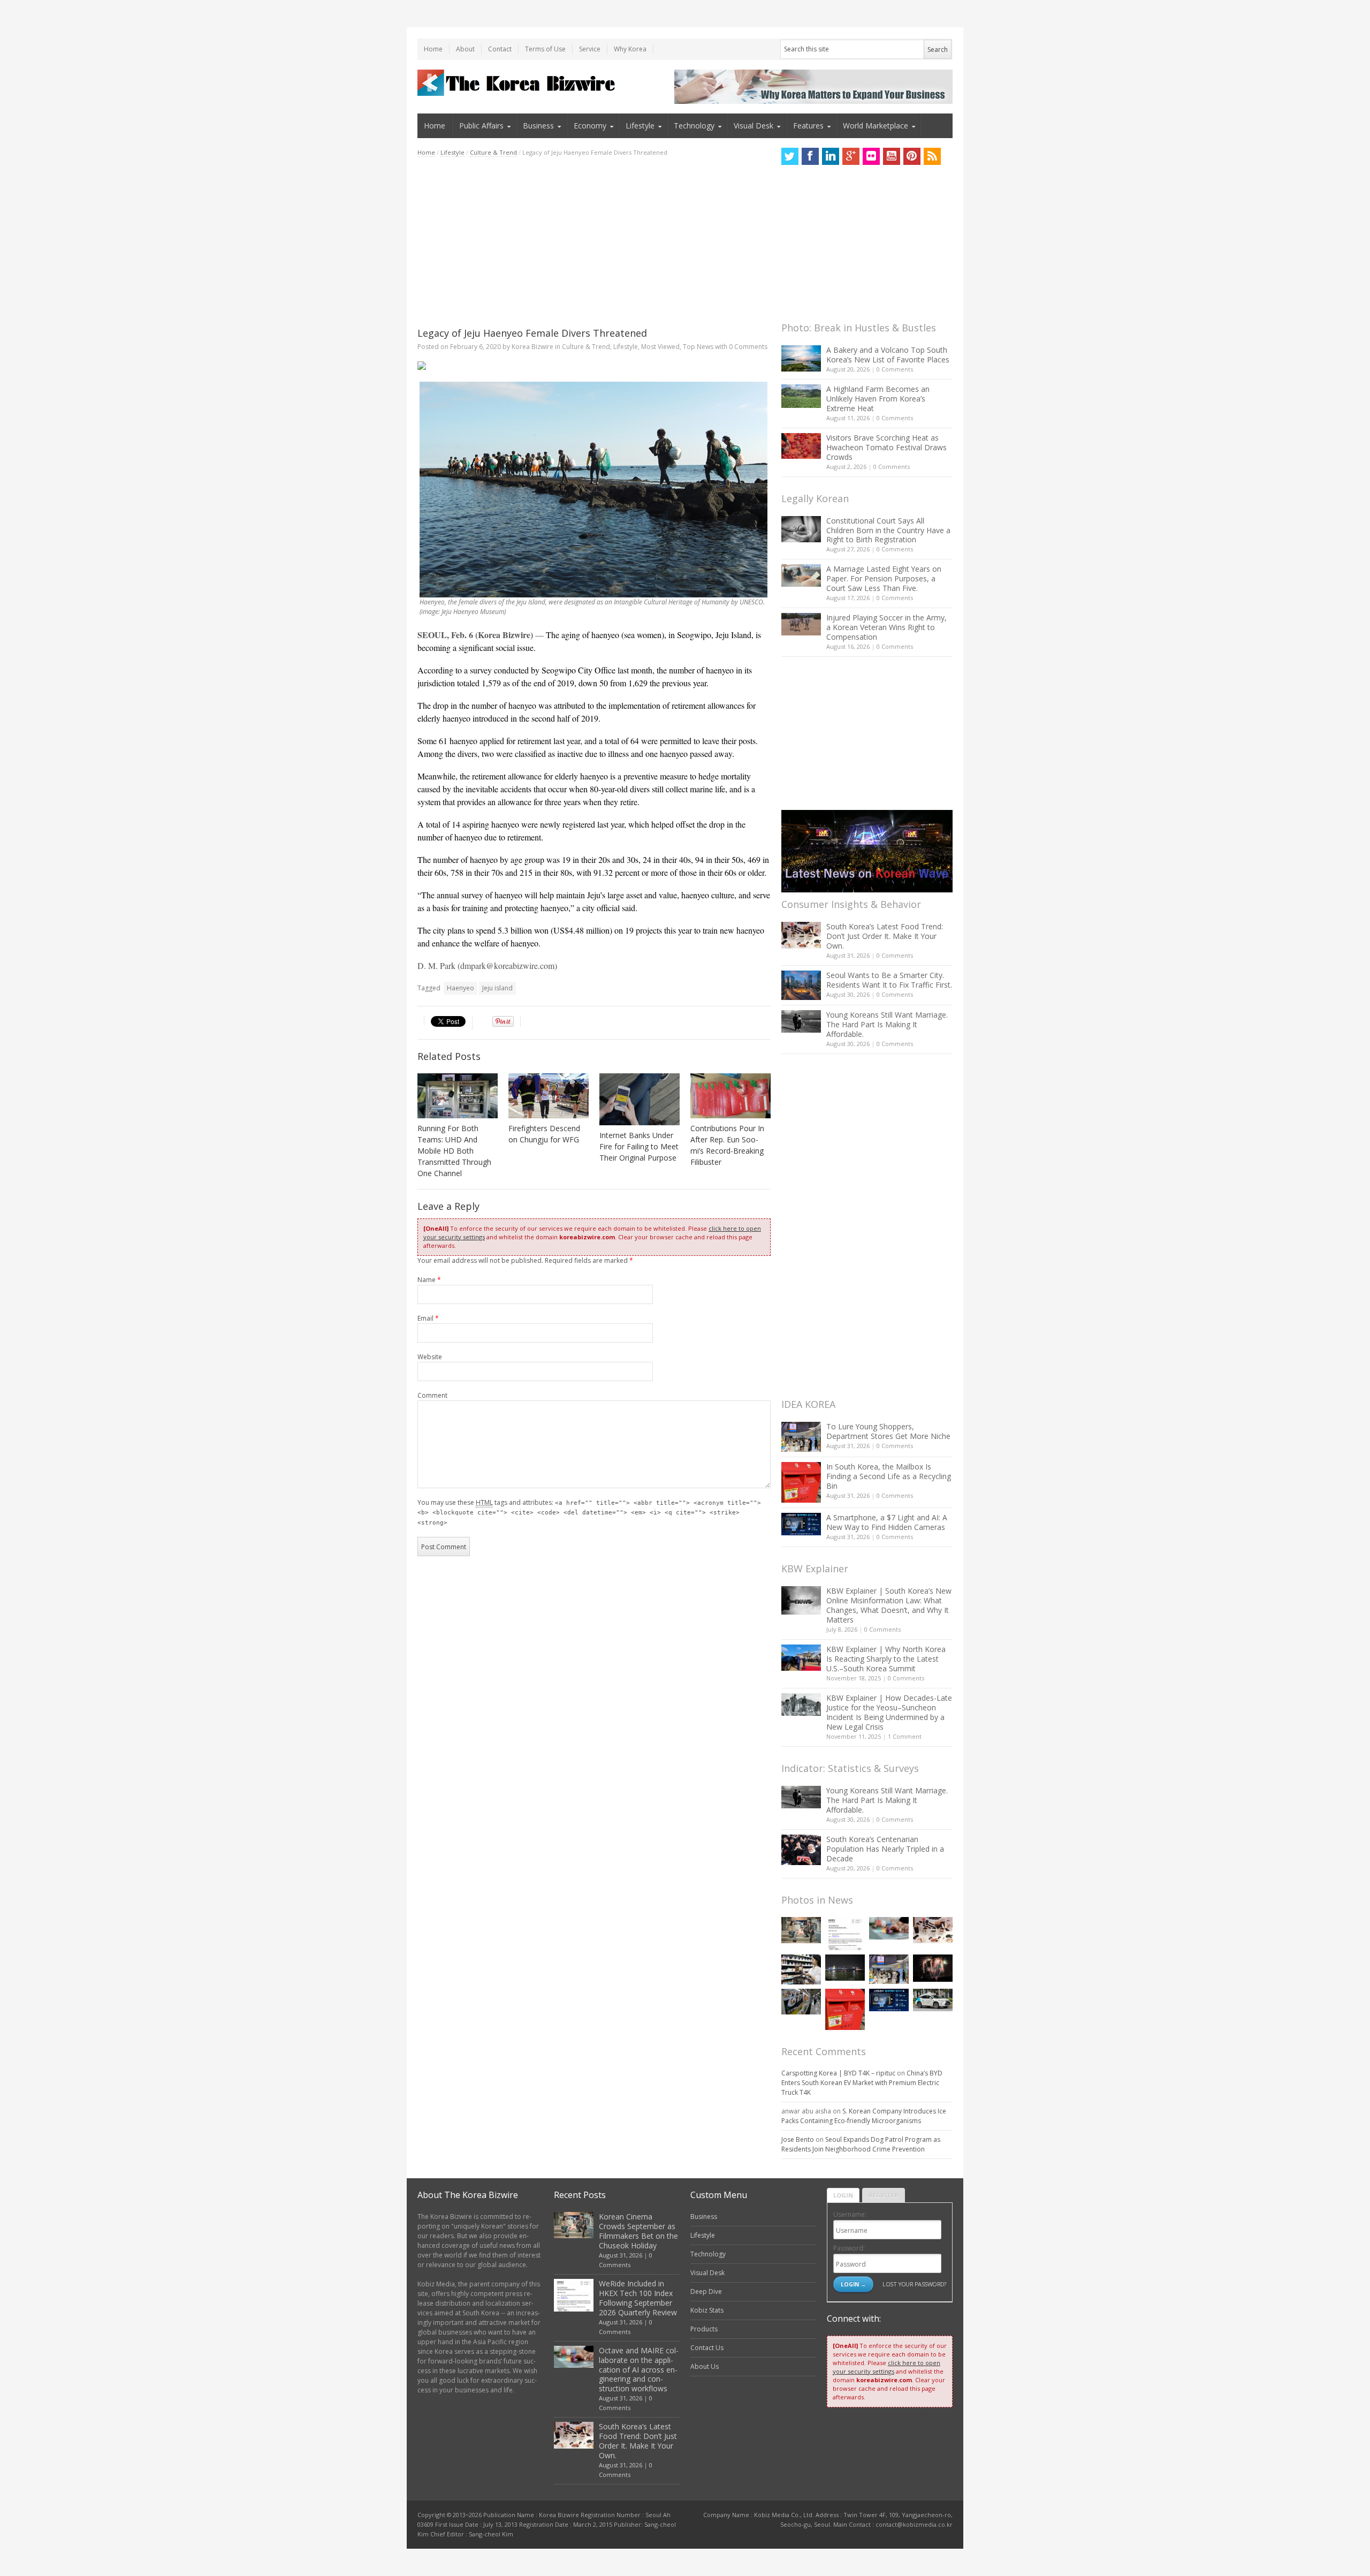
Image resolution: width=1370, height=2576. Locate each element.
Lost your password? (914, 2284)
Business (538, 126)
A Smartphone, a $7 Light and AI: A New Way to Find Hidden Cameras (887, 1522)
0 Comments (895, 369)
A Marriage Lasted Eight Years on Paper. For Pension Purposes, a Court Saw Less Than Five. (884, 578)
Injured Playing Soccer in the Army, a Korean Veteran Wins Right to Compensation (886, 627)
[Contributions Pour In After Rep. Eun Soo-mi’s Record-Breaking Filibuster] (730, 1096)
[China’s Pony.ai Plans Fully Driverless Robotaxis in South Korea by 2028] (933, 2000)
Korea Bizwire (532, 347)
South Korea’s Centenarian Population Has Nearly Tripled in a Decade (885, 1849)
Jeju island (497, 988)
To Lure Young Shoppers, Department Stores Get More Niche (888, 1431)
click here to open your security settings (886, 2367)
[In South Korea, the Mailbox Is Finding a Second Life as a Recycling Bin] (801, 1483)
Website (430, 1357)
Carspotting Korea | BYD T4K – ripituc (838, 2073)
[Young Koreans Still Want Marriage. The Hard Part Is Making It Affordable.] (801, 1021)
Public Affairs (481, 126)
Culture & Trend (493, 152)
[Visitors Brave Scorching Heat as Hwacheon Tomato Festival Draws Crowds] (801, 446)
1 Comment (905, 1736)
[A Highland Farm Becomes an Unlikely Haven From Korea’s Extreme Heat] (801, 396)
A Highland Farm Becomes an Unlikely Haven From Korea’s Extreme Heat (878, 399)
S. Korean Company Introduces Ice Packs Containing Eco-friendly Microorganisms (864, 2116)
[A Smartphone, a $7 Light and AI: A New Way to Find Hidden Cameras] (801, 1524)
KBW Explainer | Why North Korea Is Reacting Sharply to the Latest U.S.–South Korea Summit (886, 1659)
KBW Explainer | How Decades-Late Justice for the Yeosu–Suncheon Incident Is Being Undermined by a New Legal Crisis (889, 1712)
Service (590, 49)
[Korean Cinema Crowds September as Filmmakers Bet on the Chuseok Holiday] (801, 1930)
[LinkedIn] (831, 156)
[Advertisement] (594, 242)
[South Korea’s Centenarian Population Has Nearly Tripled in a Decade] (801, 1850)
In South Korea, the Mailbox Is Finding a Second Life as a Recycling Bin (889, 1476)
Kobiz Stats (707, 2310)
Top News (698, 347)
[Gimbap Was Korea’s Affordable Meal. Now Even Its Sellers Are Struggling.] (801, 2002)
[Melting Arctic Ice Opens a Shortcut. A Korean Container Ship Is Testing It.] (845, 1968)
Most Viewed (660, 347)
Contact (500, 49)
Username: (850, 2214)
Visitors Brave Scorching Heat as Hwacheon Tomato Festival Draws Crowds (886, 447)
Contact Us (707, 2348)
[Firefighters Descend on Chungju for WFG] (549, 1096)
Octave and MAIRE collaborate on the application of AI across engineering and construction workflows (639, 2370)
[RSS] (932, 156)
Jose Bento (798, 2139)
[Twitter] (790, 156)
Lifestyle (640, 126)
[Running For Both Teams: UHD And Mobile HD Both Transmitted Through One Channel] (458, 1096)
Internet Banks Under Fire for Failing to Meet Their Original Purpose (639, 1146)
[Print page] (594, 366)
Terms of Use (545, 49)
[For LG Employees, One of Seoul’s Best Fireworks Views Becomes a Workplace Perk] (933, 1968)
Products (704, 2329)
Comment (432, 1395)
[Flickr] (871, 156)
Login (843, 2195)
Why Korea (630, 49)
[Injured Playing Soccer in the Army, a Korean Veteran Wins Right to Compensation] (801, 624)
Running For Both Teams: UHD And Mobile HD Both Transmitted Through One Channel (454, 1151)
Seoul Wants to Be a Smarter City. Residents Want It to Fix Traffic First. (889, 980)
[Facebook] (810, 156)
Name (429, 1280)
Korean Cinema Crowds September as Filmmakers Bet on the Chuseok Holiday (638, 2231)
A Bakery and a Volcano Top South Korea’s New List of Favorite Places (888, 355)
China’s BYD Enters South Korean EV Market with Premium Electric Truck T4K (862, 2083)
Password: (849, 2248)
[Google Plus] (851, 156)
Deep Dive (706, 2291)
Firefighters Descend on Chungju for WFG (544, 1134)
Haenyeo (461, 988)
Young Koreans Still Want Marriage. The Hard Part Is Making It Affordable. (887, 1024)
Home (433, 49)
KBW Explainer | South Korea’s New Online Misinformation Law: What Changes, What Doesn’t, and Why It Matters (889, 1605)
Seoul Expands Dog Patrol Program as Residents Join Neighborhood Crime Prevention (861, 2144)
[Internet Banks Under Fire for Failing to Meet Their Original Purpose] (640, 1099)
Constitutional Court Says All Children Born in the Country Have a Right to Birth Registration (888, 530)
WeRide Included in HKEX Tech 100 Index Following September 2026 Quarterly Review (638, 2298)
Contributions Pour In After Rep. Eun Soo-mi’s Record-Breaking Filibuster (727, 1145)
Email (428, 1318)
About (465, 49)
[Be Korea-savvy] (518, 83)
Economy (590, 126)
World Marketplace (876, 126)
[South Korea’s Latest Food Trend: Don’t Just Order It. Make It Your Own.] (801, 935)
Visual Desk (753, 126)
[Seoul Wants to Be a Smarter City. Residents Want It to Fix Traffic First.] (801, 985)
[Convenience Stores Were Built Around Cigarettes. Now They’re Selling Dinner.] (801, 1969)
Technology (694, 126)
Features (808, 126)
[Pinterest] (912, 156)
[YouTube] (892, 156)
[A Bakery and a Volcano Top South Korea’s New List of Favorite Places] (801, 358)
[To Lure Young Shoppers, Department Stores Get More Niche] (801, 1437)
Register (884, 2195)
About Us (705, 2366)
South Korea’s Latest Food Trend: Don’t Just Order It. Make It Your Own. (885, 936)
